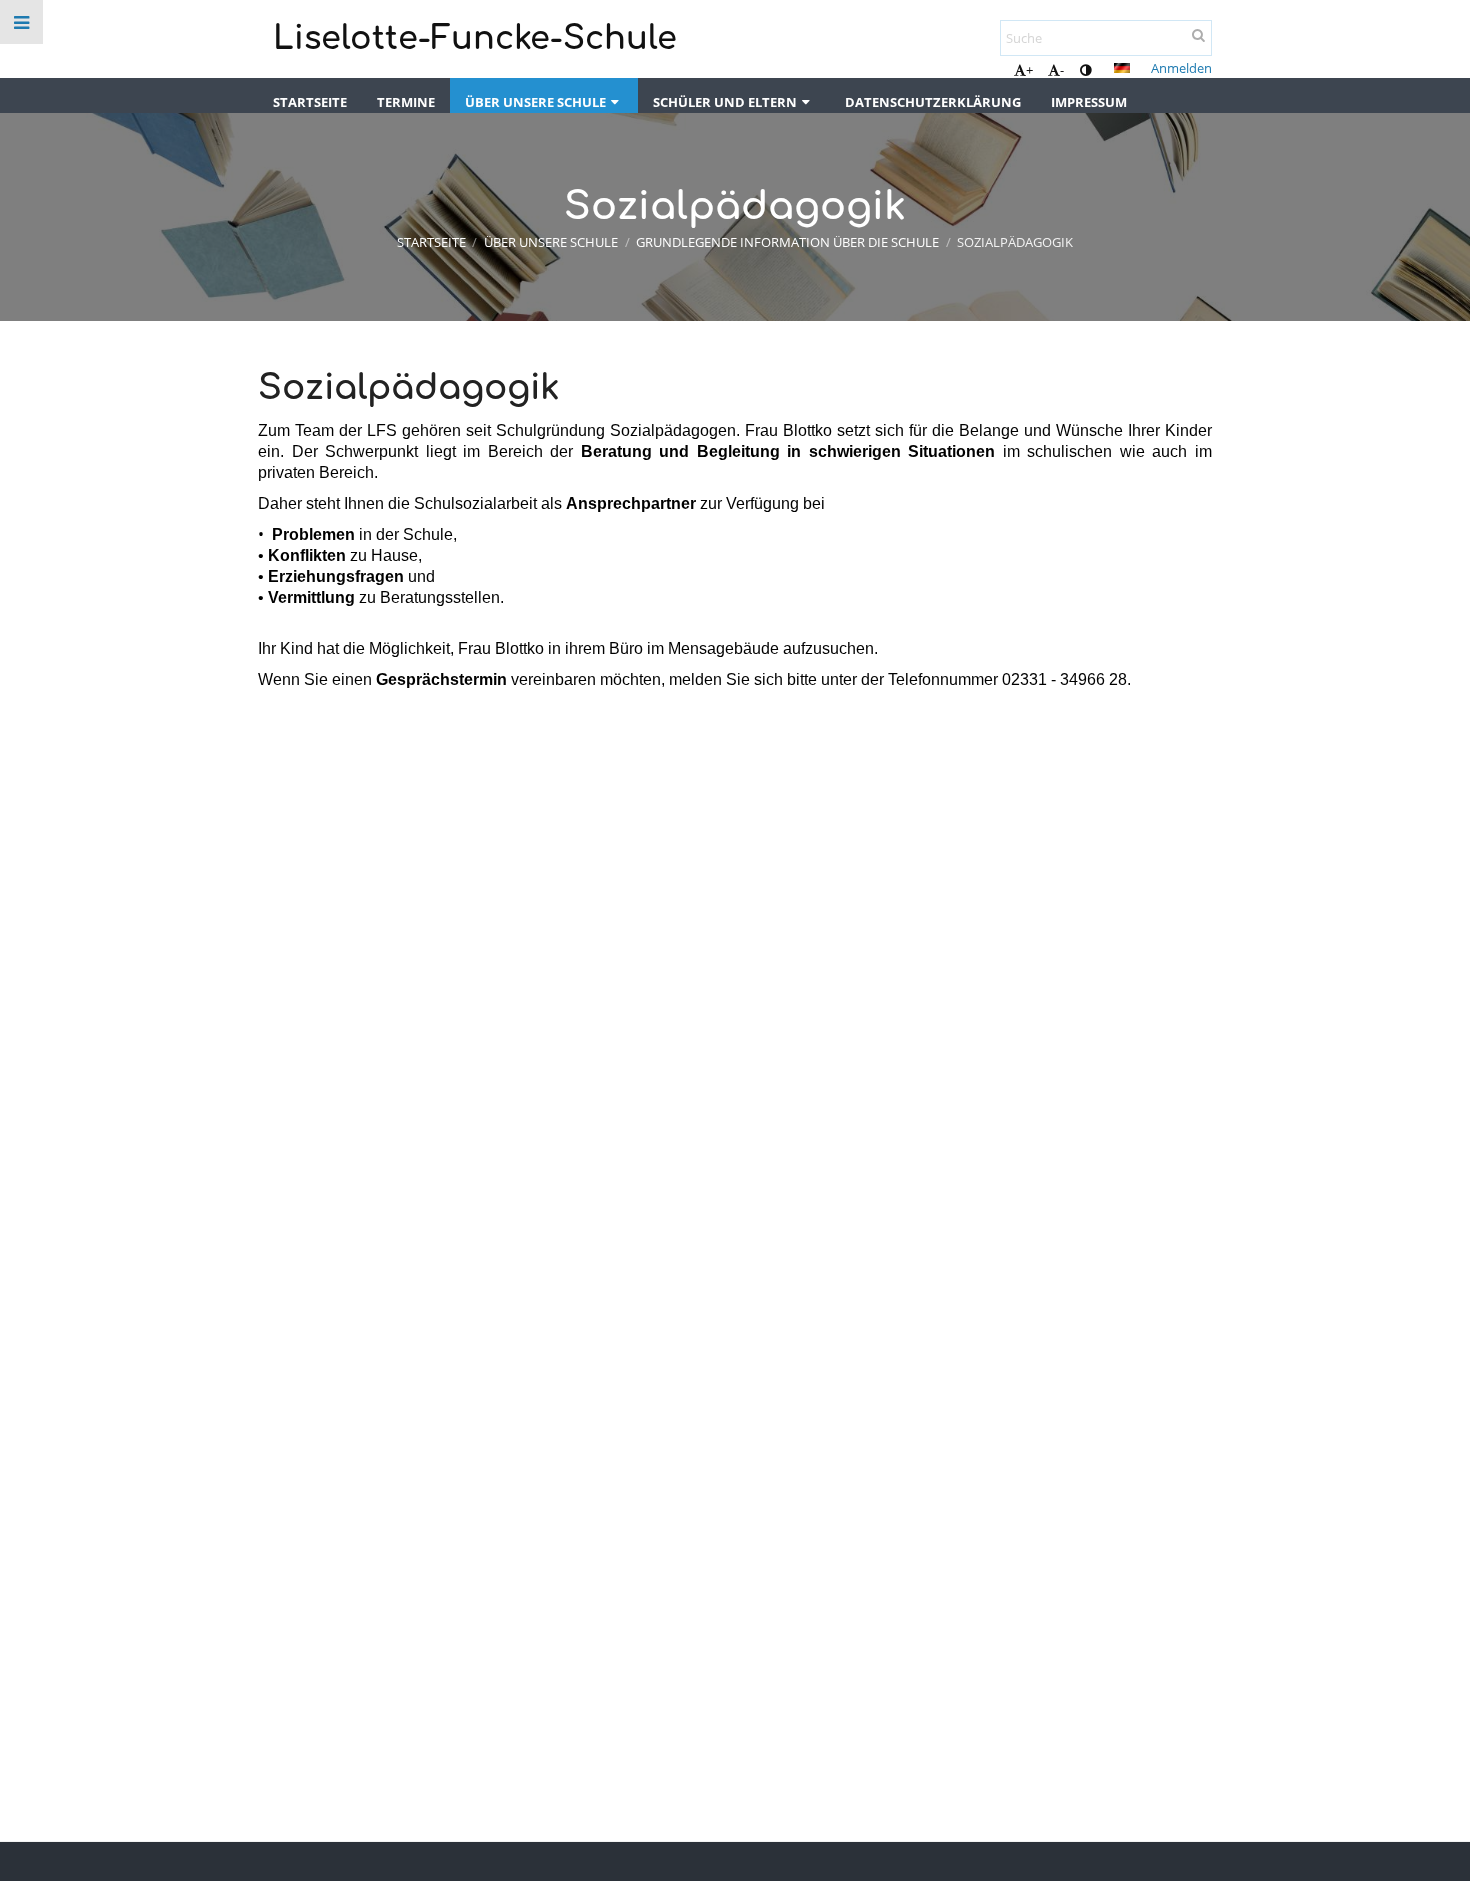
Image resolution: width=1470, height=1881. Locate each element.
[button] (1085, 70)
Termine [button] (406, 102)
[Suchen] (1198, 35)
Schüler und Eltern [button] (725, 102)
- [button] (1062, 70)
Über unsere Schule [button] (535, 102)
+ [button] (1029, 70)
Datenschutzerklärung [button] (933, 102)
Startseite (431, 242)
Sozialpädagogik (1015, 242)
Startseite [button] (310, 102)
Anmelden (1181, 68)
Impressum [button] (1089, 102)
